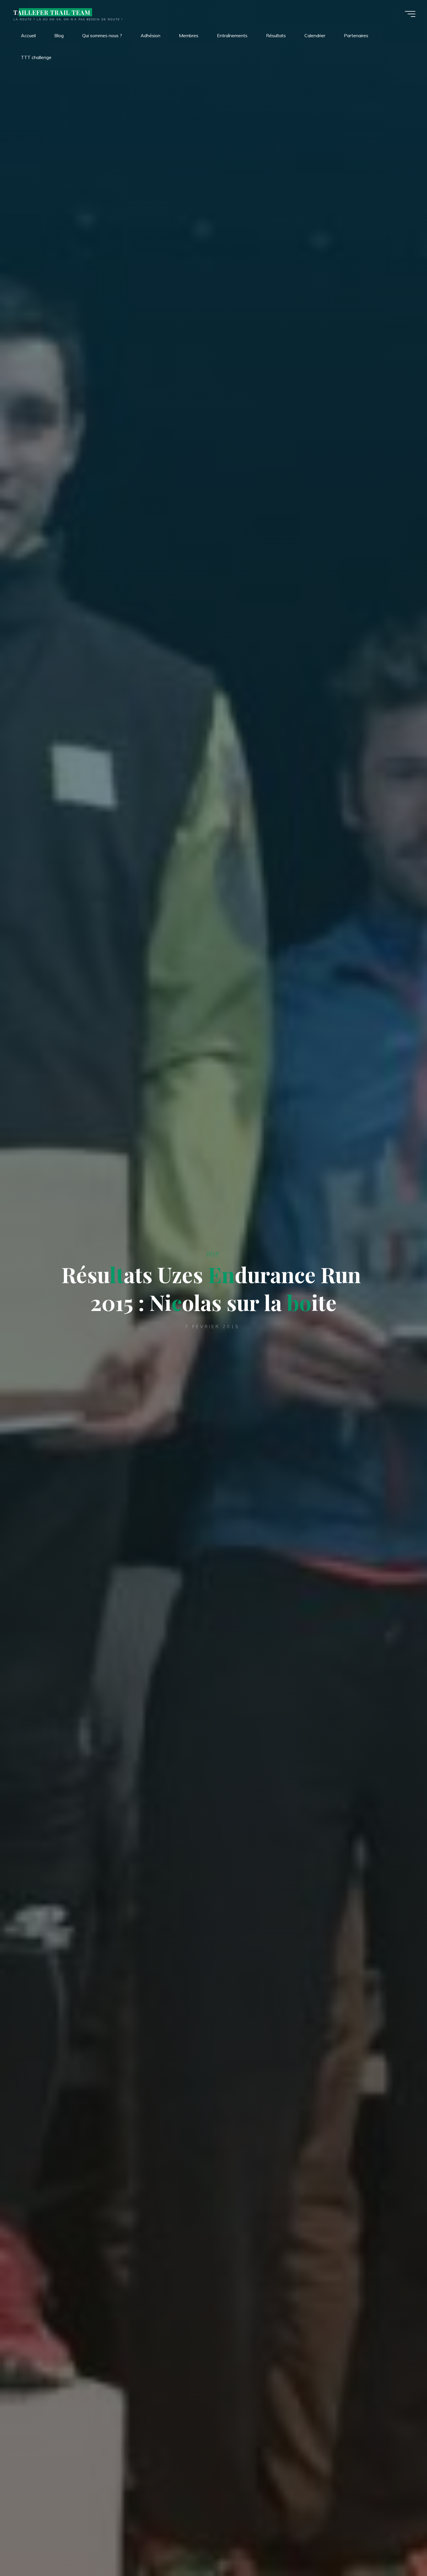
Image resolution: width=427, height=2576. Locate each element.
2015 (212, 1253)
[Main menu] (410, 14)
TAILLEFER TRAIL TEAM (52, 12)
